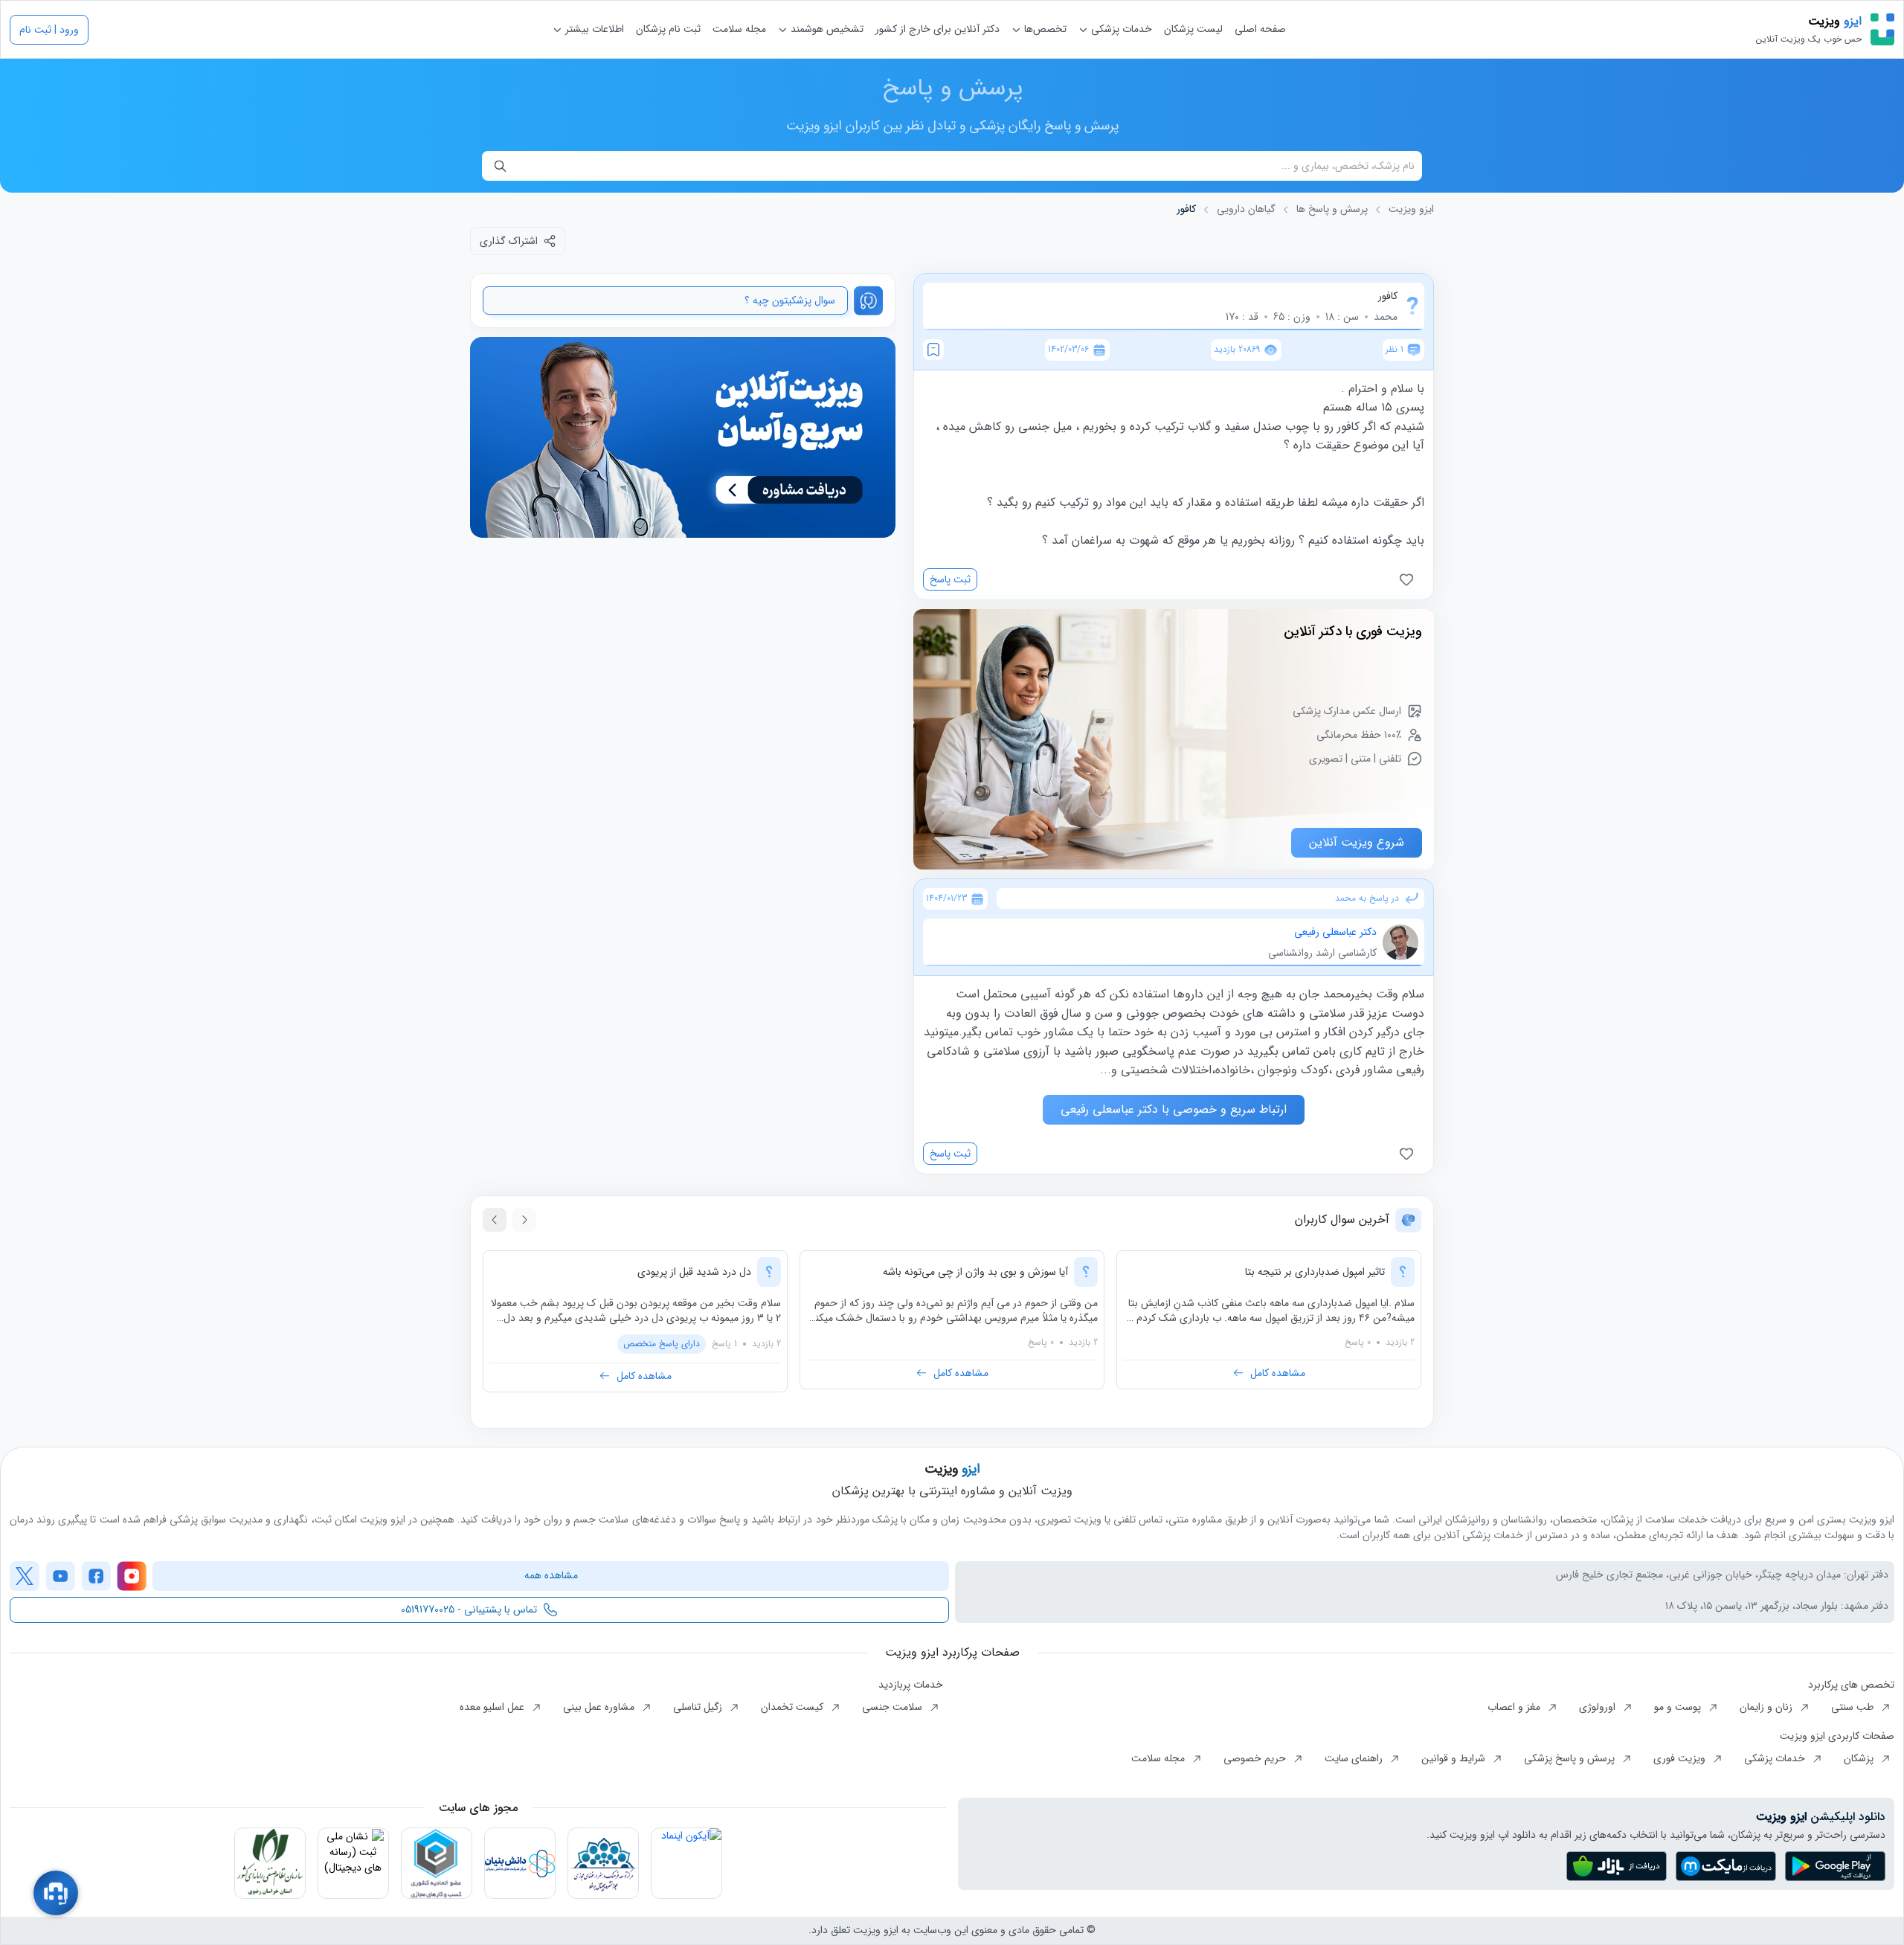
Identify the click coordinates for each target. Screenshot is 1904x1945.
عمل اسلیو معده (493, 1707)
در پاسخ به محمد (1367, 898)
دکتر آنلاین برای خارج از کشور (937, 29)
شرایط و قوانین (1455, 1758)
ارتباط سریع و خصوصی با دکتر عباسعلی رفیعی (1174, 1109)
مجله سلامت (739, 29)
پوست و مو (1679, 1707)
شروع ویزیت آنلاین (1357, 842)
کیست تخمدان (794, 1707)
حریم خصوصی (1256, 1758)
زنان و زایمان (1768, 1707)
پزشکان (1860, 1758)
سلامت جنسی (894, 1707)
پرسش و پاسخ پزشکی (1571, 1758)
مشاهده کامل (1278, 1373)
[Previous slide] (524, 1220)
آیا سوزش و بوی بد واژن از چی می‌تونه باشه (975, 1272)
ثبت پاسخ (950, 579)
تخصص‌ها (1044, 29)
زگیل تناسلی (699, 1707)
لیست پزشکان (1193, 29)
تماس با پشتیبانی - (469, 1610)
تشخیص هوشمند (826, 29)
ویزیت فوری (1681, 1758)
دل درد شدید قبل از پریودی (694, 1272)
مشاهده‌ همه (551, 1575)
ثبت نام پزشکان (668, 29)
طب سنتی (1854, 1707)
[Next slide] (495, 1220)
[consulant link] (683, 438)
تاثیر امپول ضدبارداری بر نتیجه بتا (1315, 1272)
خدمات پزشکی (1120, 29)
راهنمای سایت (1355, 1758)
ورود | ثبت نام (49, 30)
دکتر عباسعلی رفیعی (1335, 932)
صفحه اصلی (1260, 29)
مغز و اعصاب (1515, 1707)
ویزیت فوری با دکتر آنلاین (1353, 631)
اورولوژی (1599, 1707)
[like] (1409, 579)
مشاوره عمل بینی (600, 1707)
